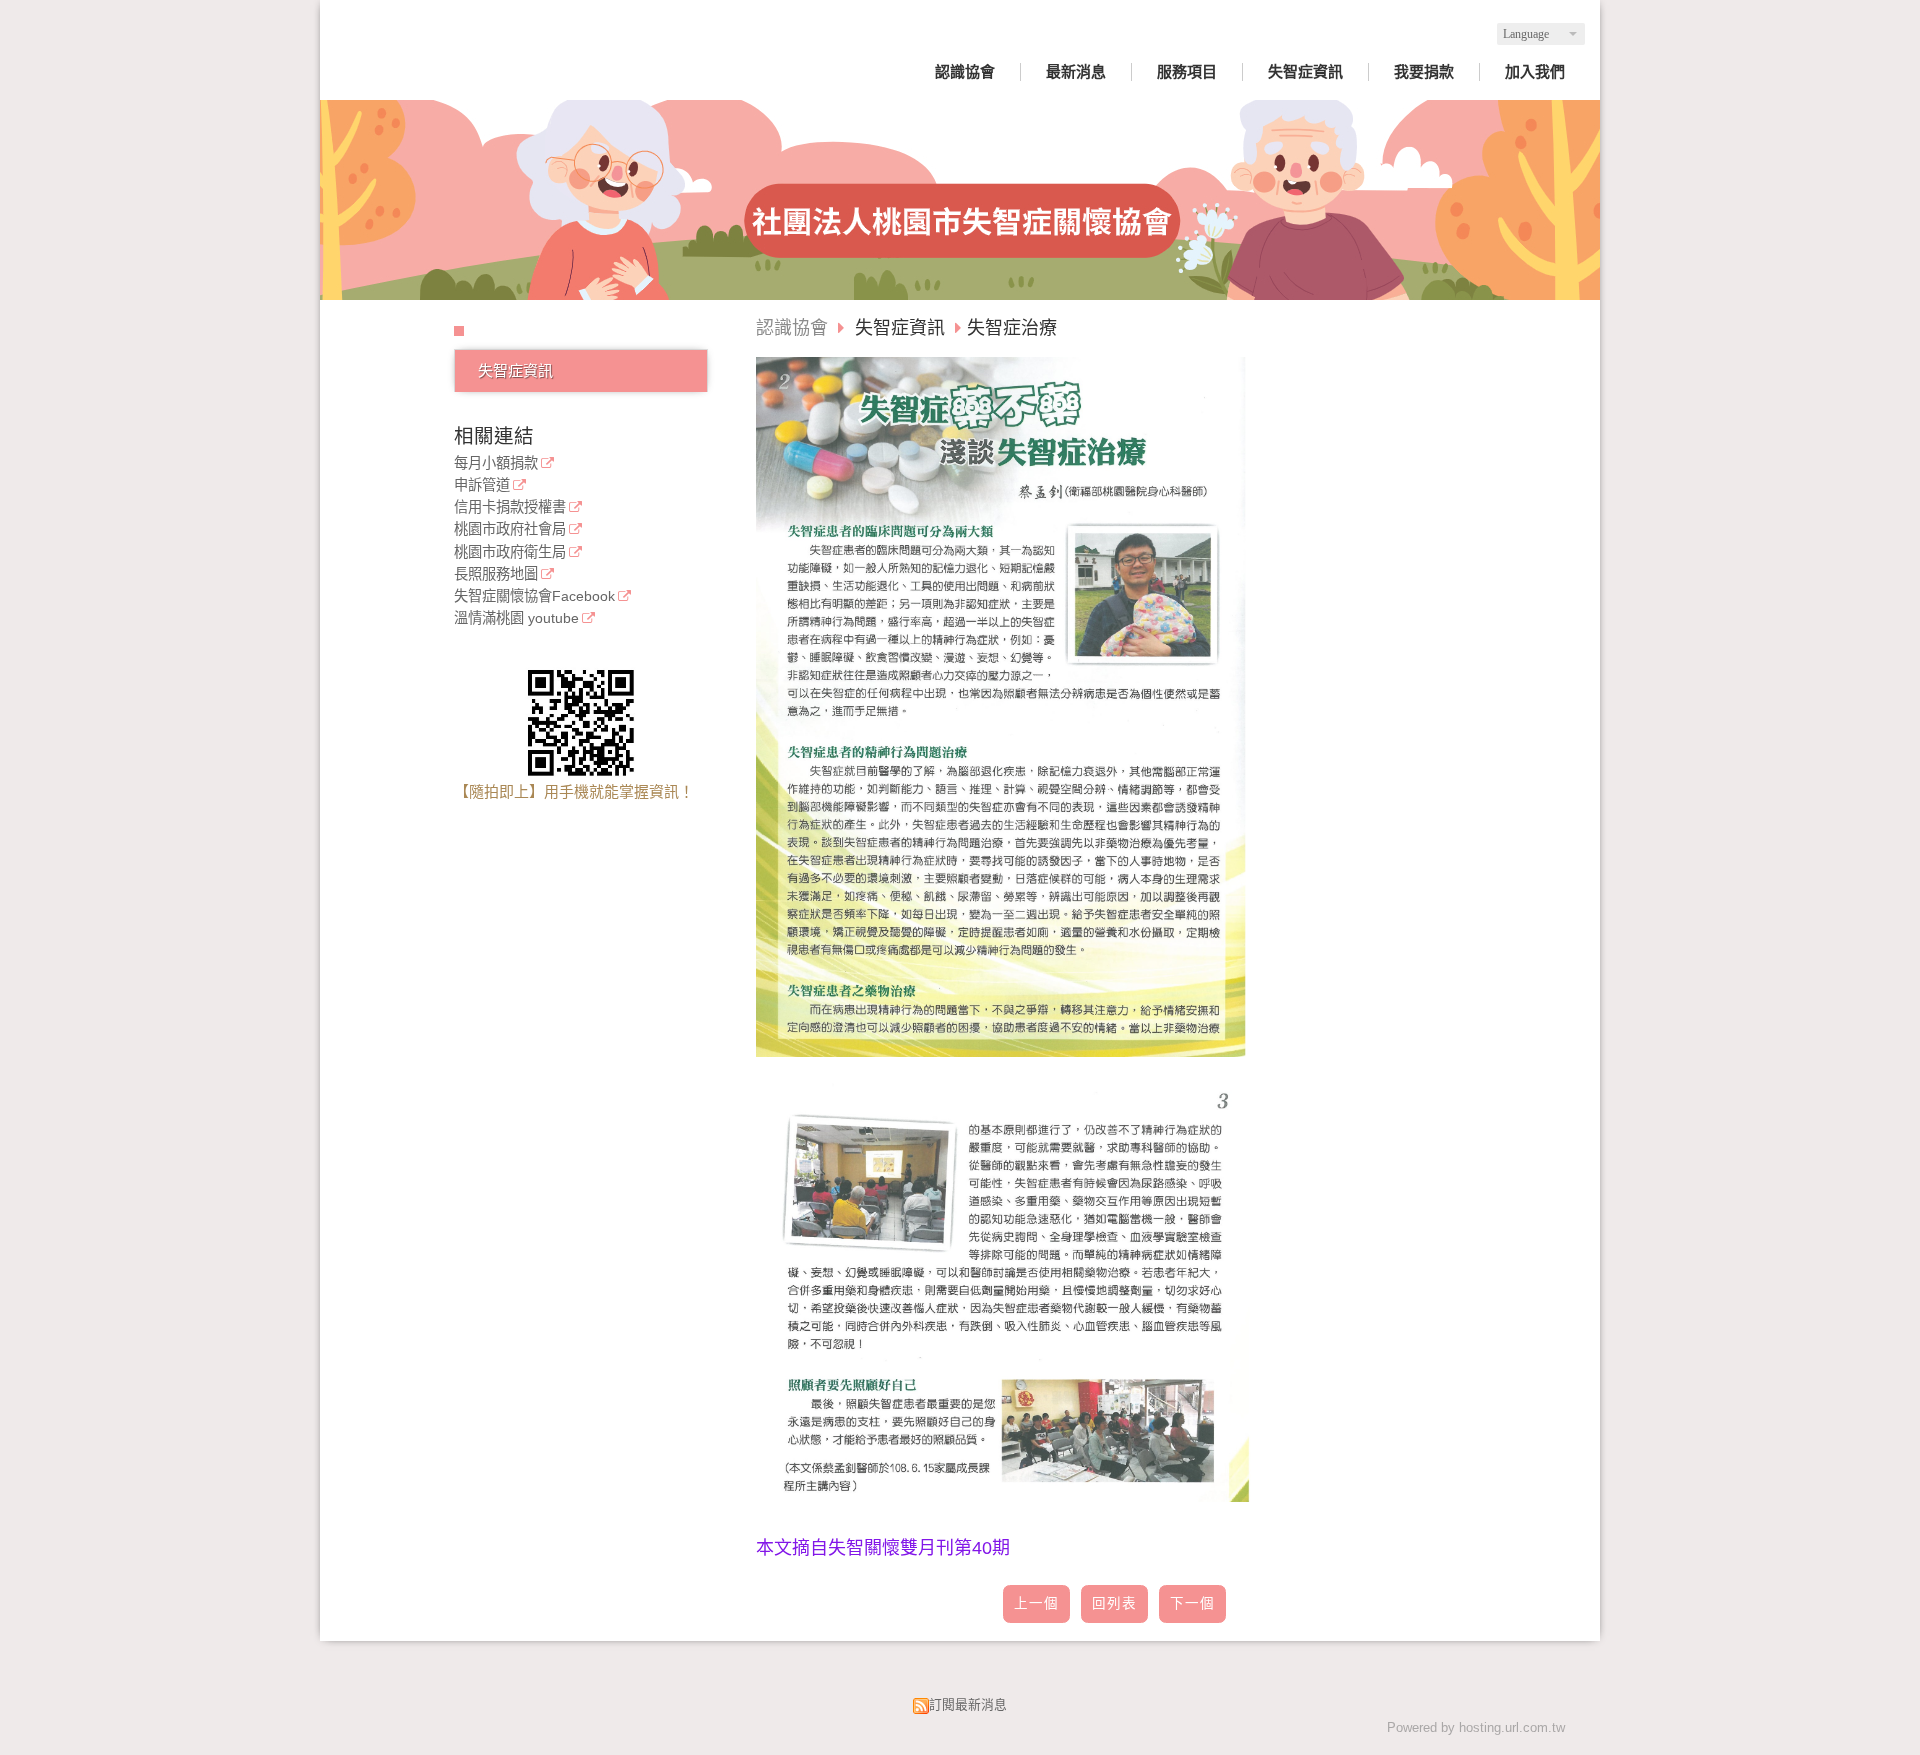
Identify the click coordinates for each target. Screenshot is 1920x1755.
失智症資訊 (515, 370)
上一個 (1036, 1603)
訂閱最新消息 (968, 1704)
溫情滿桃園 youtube (516, 618)
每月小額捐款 (496, 463)
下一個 (1192, 1603)
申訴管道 (482, 485)
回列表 (1114, 1603)
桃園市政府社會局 (510, 529)
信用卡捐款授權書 (510, 507)
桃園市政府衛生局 (510, 552)
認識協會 (792, 328)
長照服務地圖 (496, 574)
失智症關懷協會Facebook (534, 596)
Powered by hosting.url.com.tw (1476, 1727)
